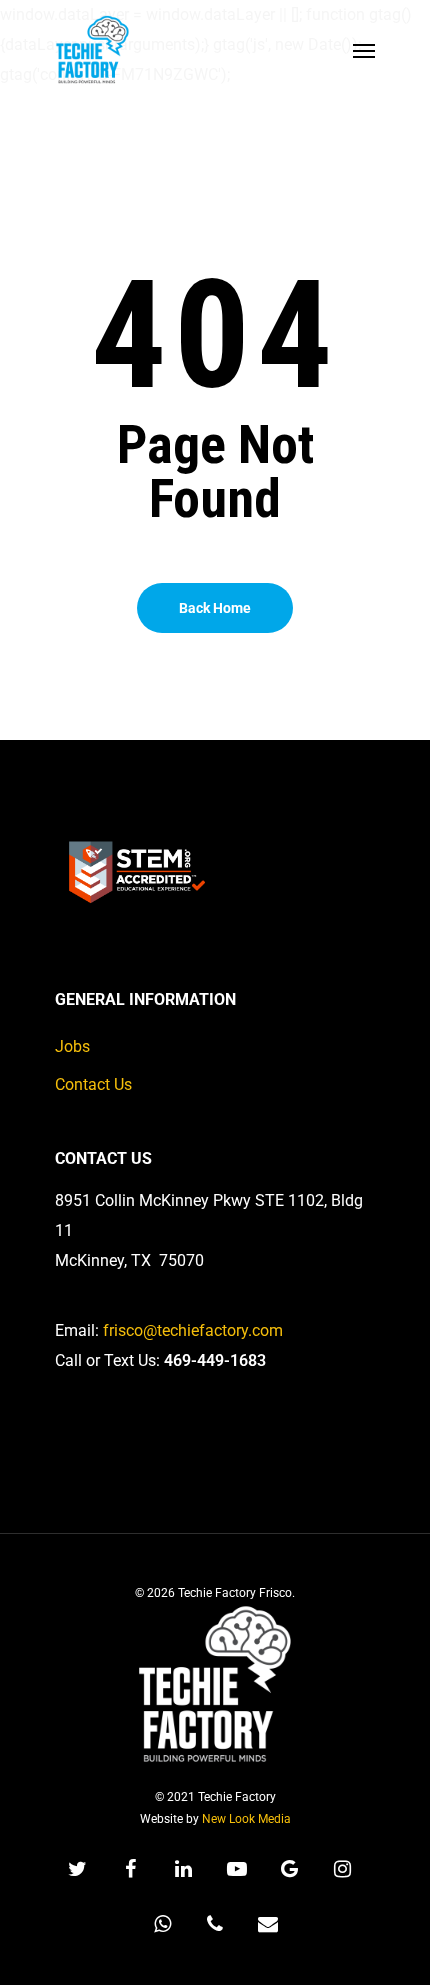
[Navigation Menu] (364, 50)
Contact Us (93, 1084)
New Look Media (246, 1819)
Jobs (72, 1046)
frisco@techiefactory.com (193, 1330)
